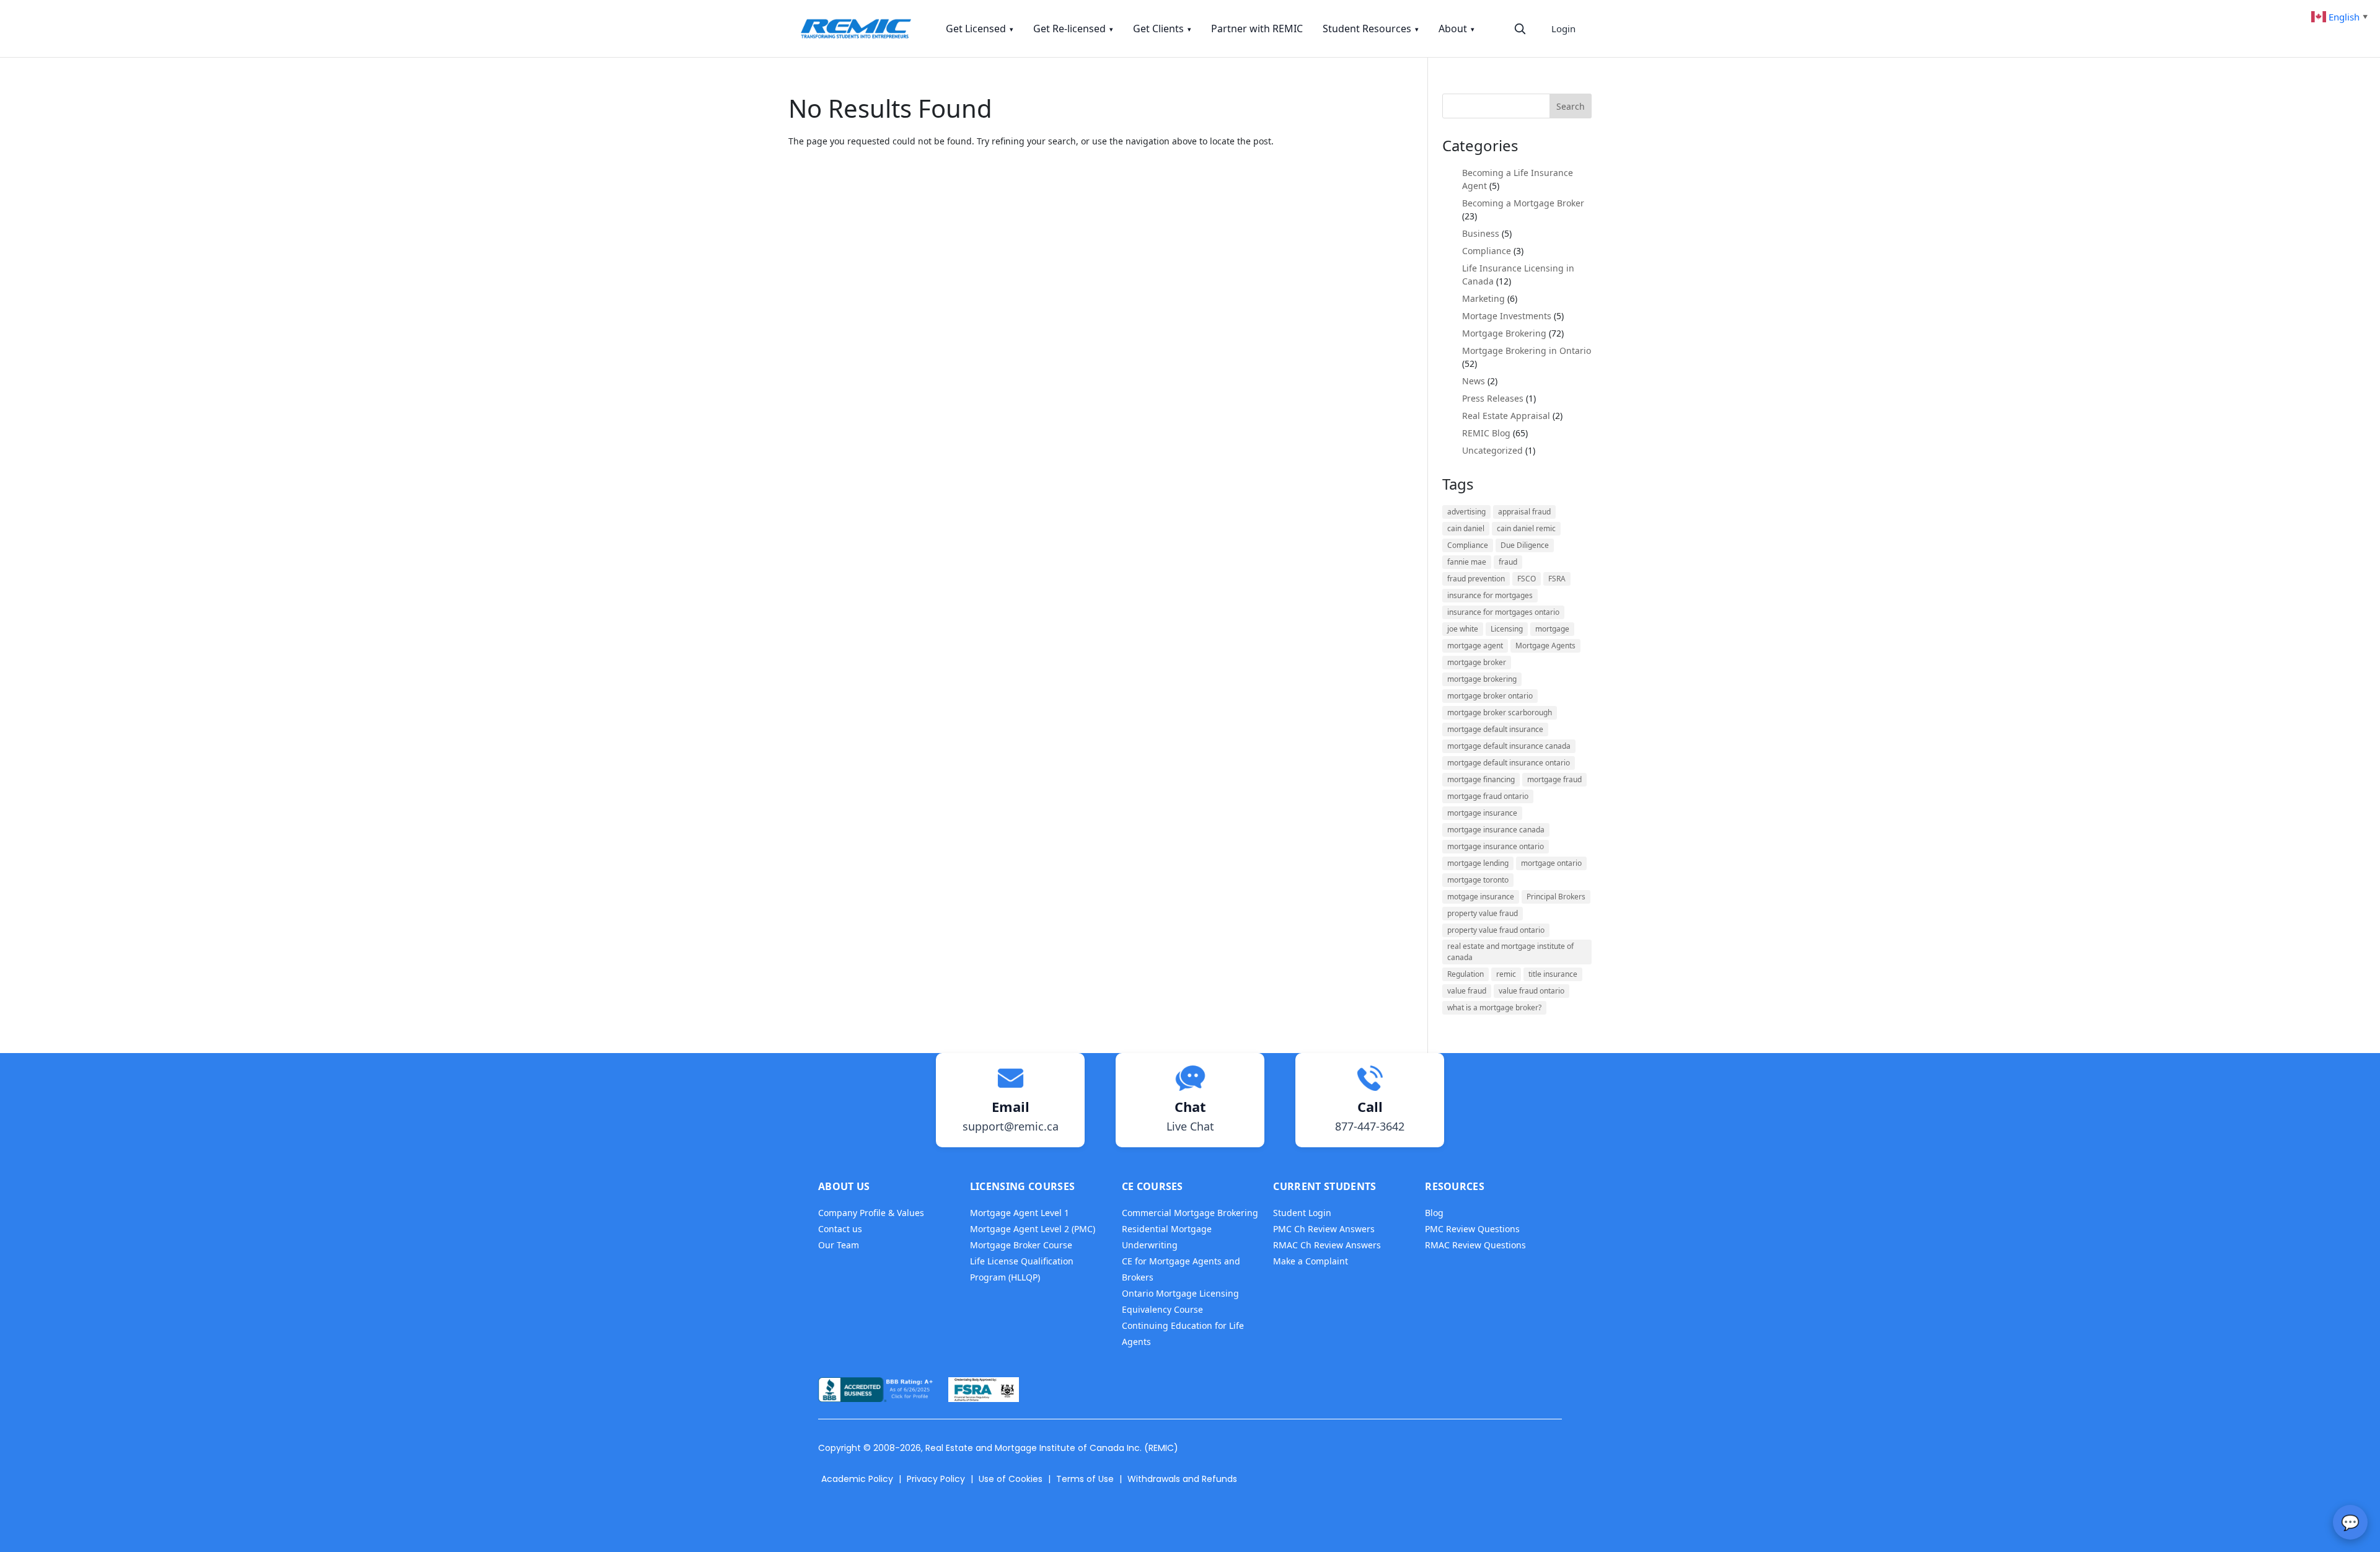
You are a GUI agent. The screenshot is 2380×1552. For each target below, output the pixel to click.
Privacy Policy (936, 1479)
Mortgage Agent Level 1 (1020, 1213)
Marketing (1483, 298)
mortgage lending (1478, 863)
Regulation (1465, 974)
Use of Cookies (1011, 1479)
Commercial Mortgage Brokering (1190, 1213)
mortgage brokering (1482, 679)
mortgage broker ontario (1490, 696)
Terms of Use (1085, 1479)
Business (1481, 233)
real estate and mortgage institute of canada (1510, 952)
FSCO (1527, 579)
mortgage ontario (1551, 863)
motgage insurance (1481, 897)
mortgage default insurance (1495, 729)
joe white (1463, 629)
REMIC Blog (1486, 433)
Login (1563, 29)
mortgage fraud (1554, 779)
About (1457, 29)
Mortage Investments (1507, 316)
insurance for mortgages (1490, 595)
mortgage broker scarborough (1500, 712)
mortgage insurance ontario (1496, 846)
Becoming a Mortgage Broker (1523, 203)
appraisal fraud (1524, 512)
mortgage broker (1477, 662)
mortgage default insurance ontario (1509, 763)
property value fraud (1483, 913)
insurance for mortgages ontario (1503, 612)
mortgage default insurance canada (1509, 746)
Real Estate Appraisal (1506, 416)
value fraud (1467, 991)
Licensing (1507, 629)
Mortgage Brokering (1504, 333)
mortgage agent (1475, 646)
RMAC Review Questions (1475, 1245)
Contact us (840, 1229)
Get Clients (1162, 29)
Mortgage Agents (1545, 646)
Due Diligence (1525, 545)
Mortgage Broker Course (1021, 1245)
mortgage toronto (1478, 880)
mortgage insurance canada (1496, 830)
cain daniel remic (1526, 528)
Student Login (1302, 1213)
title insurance (1553, 974)
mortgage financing (1481, 779)
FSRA (1557, 579)
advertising (1466, 512)
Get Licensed (980, 29)
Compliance (1487, 251)
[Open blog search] (1520, 29)
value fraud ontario (1532, 991)
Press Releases (1493, 398)
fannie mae (1467, 562)
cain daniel (1466, 528)
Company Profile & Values (871, 1213)
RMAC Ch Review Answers (1327, 1245)
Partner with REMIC (1257, 29)
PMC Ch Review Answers (1324, 1229)
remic (1506, 974)
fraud (1508, 562)
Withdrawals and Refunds (1182, 1479)
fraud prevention (1476, 579)
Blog (1434, 1213)
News (1474, 381)
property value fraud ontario (1496, 930)
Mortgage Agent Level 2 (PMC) (1033, 1229)
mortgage (1552, 629)
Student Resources (1371, 29)
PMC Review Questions (1472, 1229)
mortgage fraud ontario (1488, 796)
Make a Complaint (1311, 1261)
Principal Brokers (1556, 897)
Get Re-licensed (1073, 29)
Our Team (839, 1245)
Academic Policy (857, 1479)
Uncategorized (1492, 450)
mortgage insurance (1482, 813)
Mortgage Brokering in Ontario (1527, 351)
